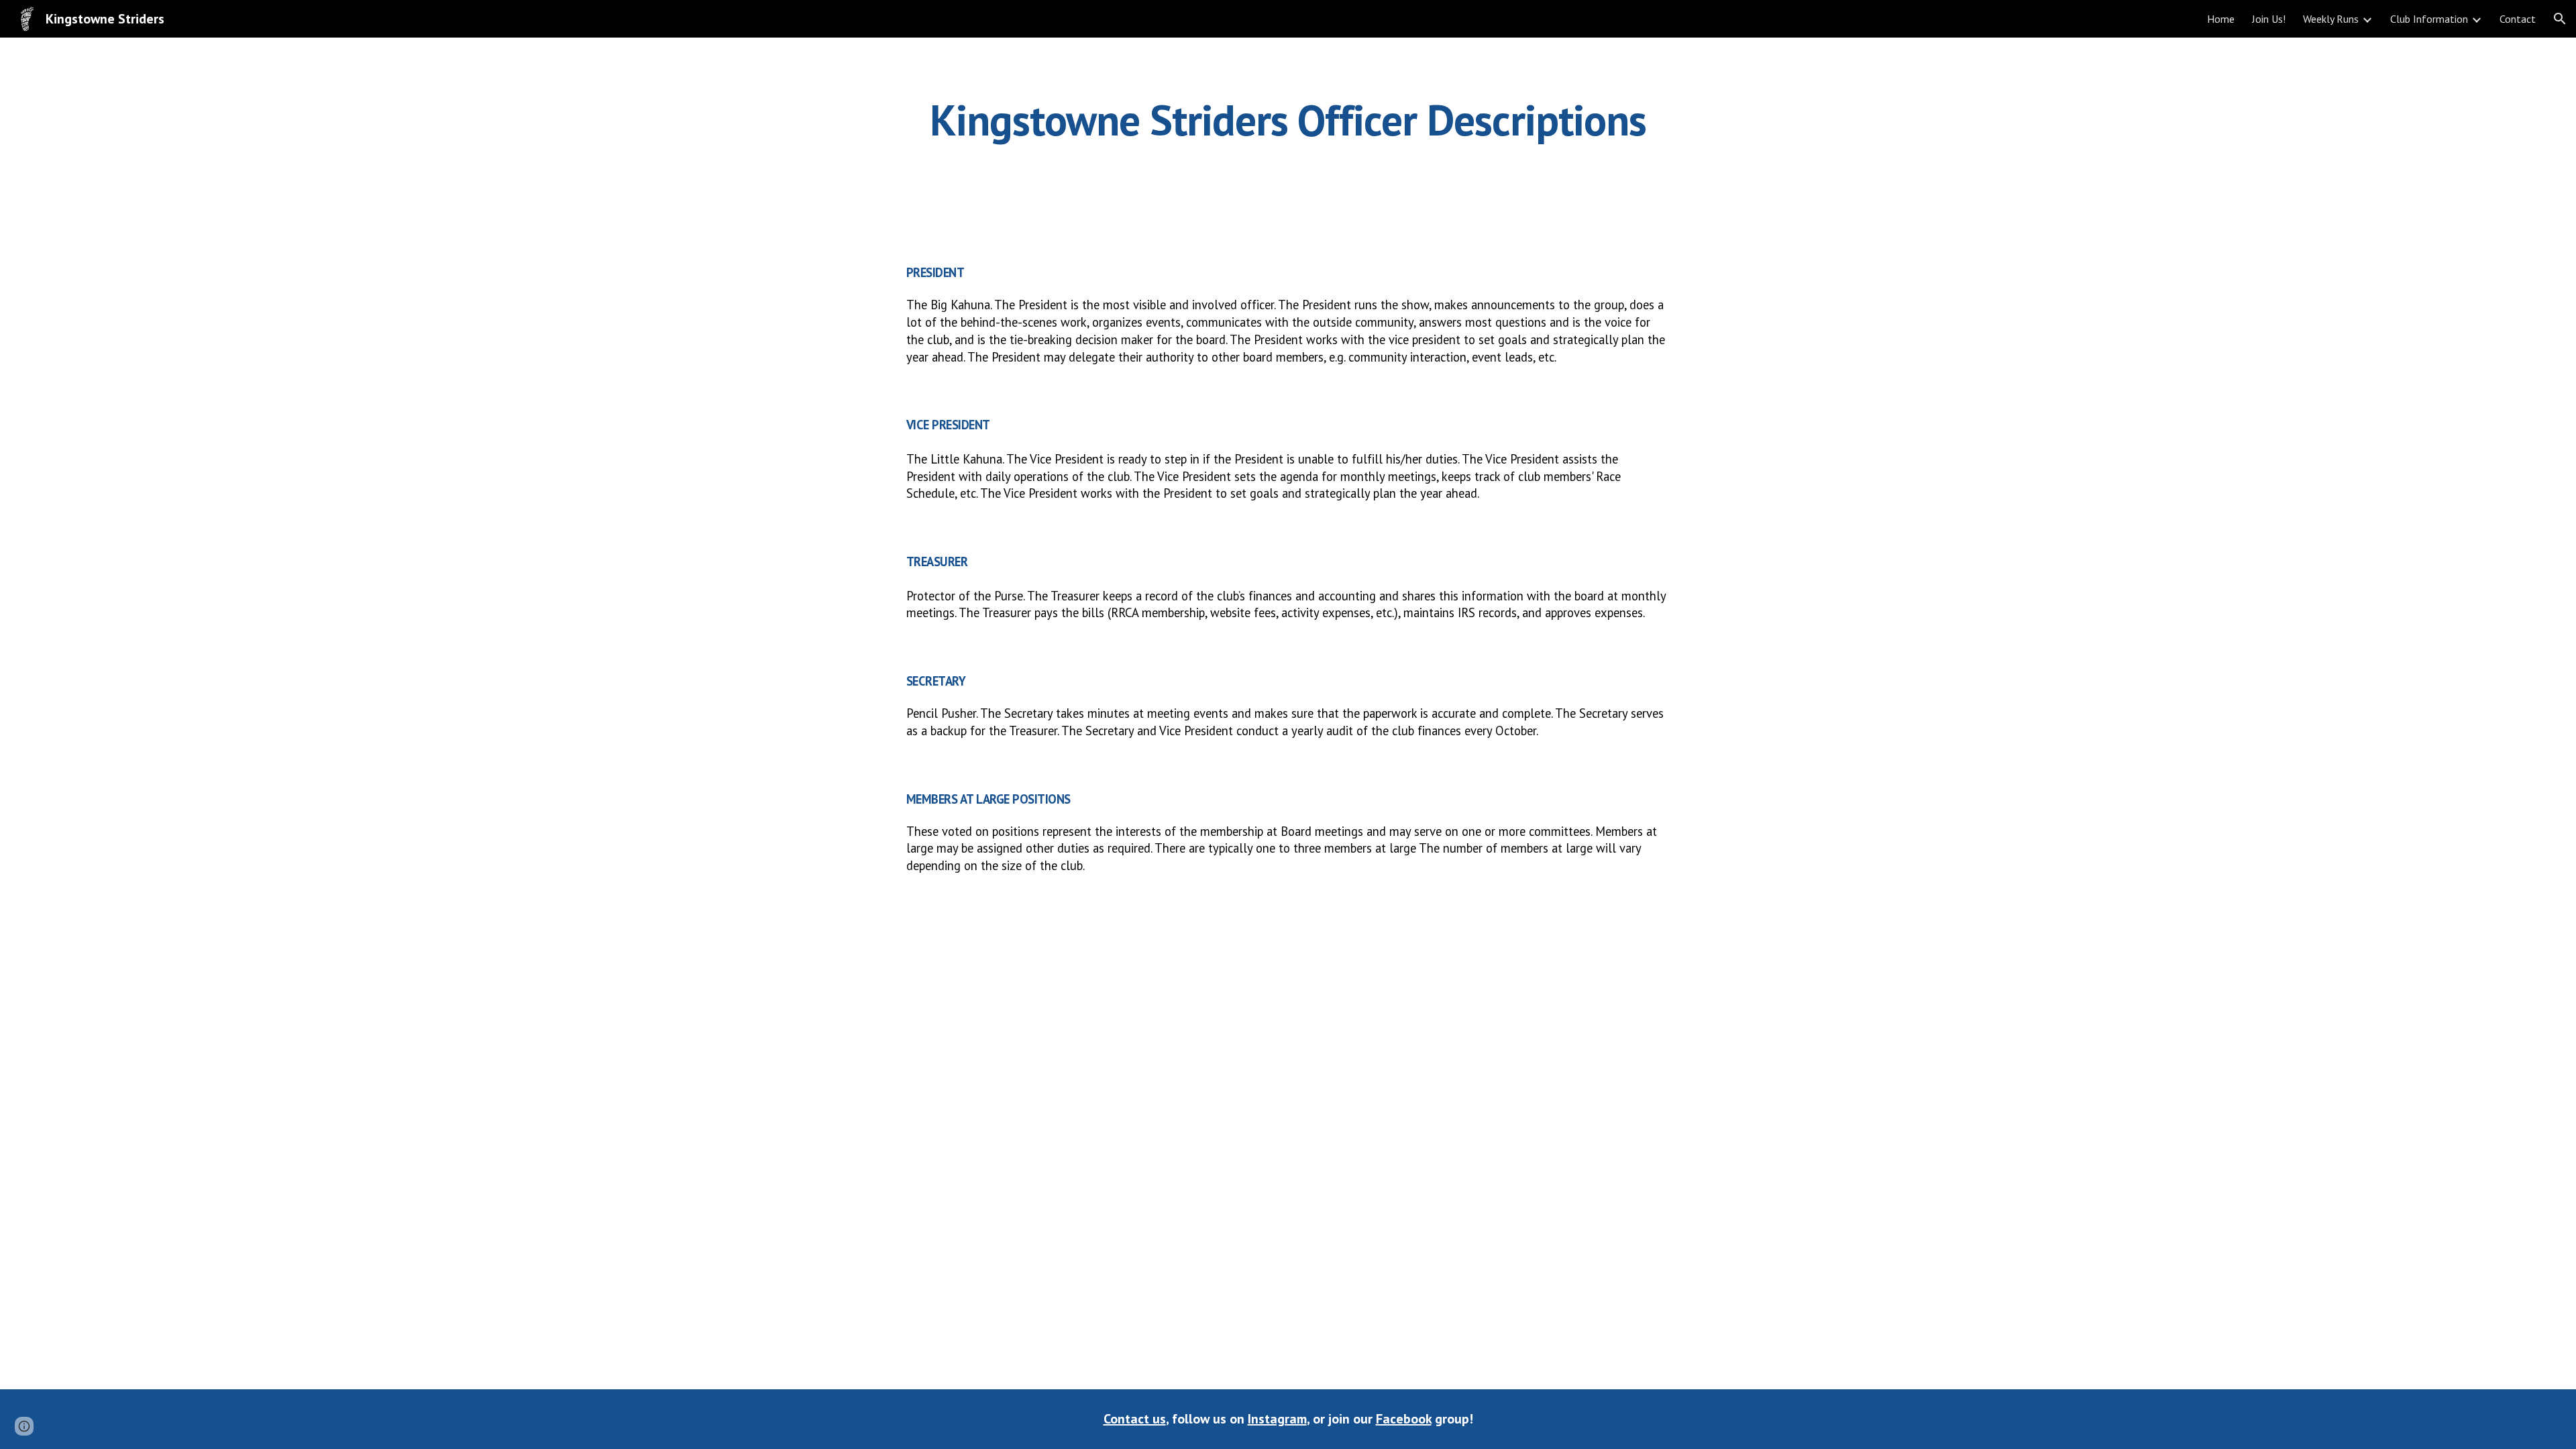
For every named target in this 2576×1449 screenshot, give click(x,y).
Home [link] (2221, 19)
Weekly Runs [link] (2331, 19)
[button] (2560, 19)
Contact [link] (2518, 19)
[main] (1288, 120)
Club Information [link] (2429, 19)
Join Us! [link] (2269, 19)
